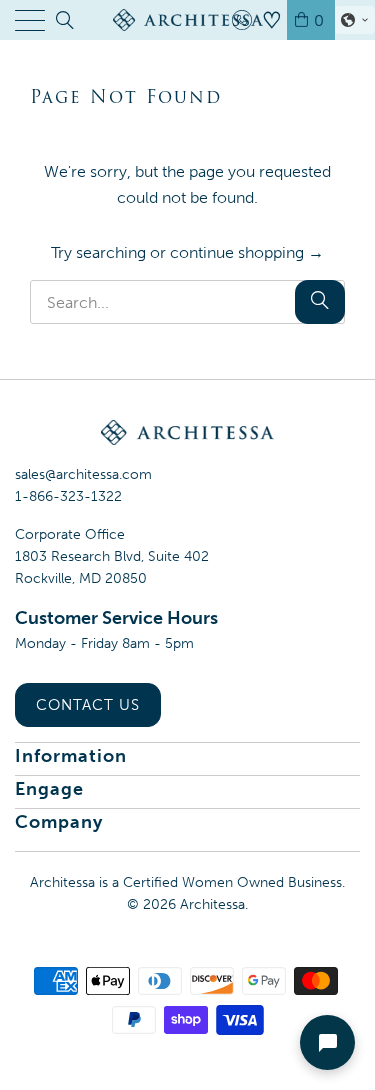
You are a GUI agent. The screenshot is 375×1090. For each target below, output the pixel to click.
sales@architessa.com (83, 474)
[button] (355, 20)
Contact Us (88, 705)
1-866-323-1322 (68, 496)
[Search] (63, 20)
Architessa (212, 904)
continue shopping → (247, 252)
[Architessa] (188, 20)
